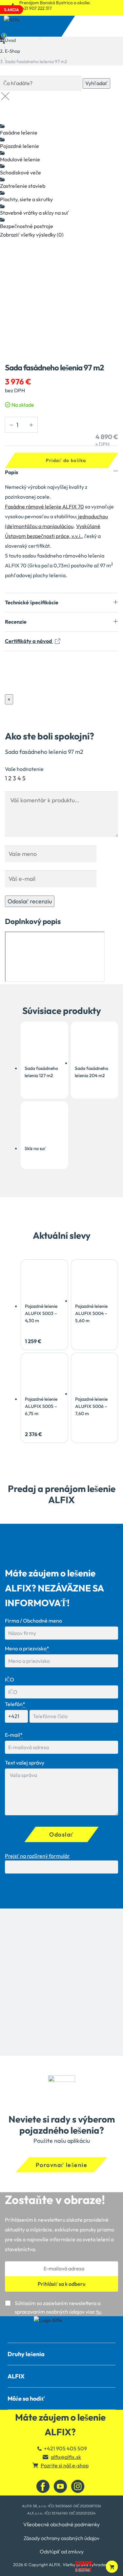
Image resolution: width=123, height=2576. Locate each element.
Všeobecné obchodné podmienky (61, 2524)
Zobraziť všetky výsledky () (32, 235)
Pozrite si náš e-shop (65, 2465)
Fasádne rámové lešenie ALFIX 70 (44, 506)
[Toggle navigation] (40, 33)
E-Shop (12, 51)
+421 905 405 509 (65, 2448)
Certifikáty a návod (29, 641)
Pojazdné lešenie (20, 146)
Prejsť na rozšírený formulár (37, 1856)
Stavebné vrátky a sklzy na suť (34, 213)
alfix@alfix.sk (66, 2457)
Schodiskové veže (20, 172)
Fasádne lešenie (19, 133)
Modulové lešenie (20, 159)
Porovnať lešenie (61, 2165)
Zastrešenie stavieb (23, 186)
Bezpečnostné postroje (27, 226)
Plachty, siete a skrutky (26, 199)
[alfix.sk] (62, 2339)
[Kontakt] (62, 2320)
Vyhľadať (96, 83)
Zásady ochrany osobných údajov (61, 2538)
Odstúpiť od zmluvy (62, 2551)
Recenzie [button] (16, 622)
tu (98, 2312)
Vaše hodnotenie (24, 769)
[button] (112, 2567)
